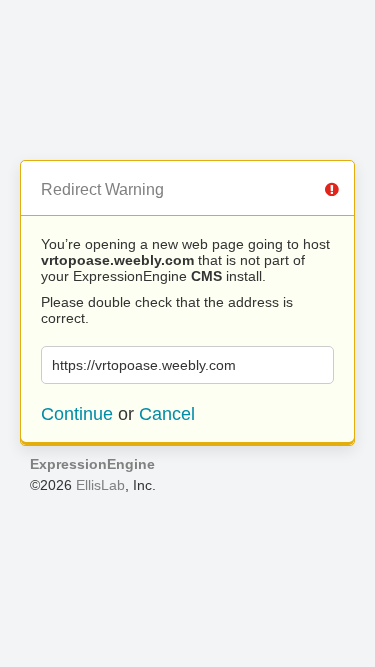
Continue (77, 414)
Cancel (167, 414)
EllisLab (100, 485)
